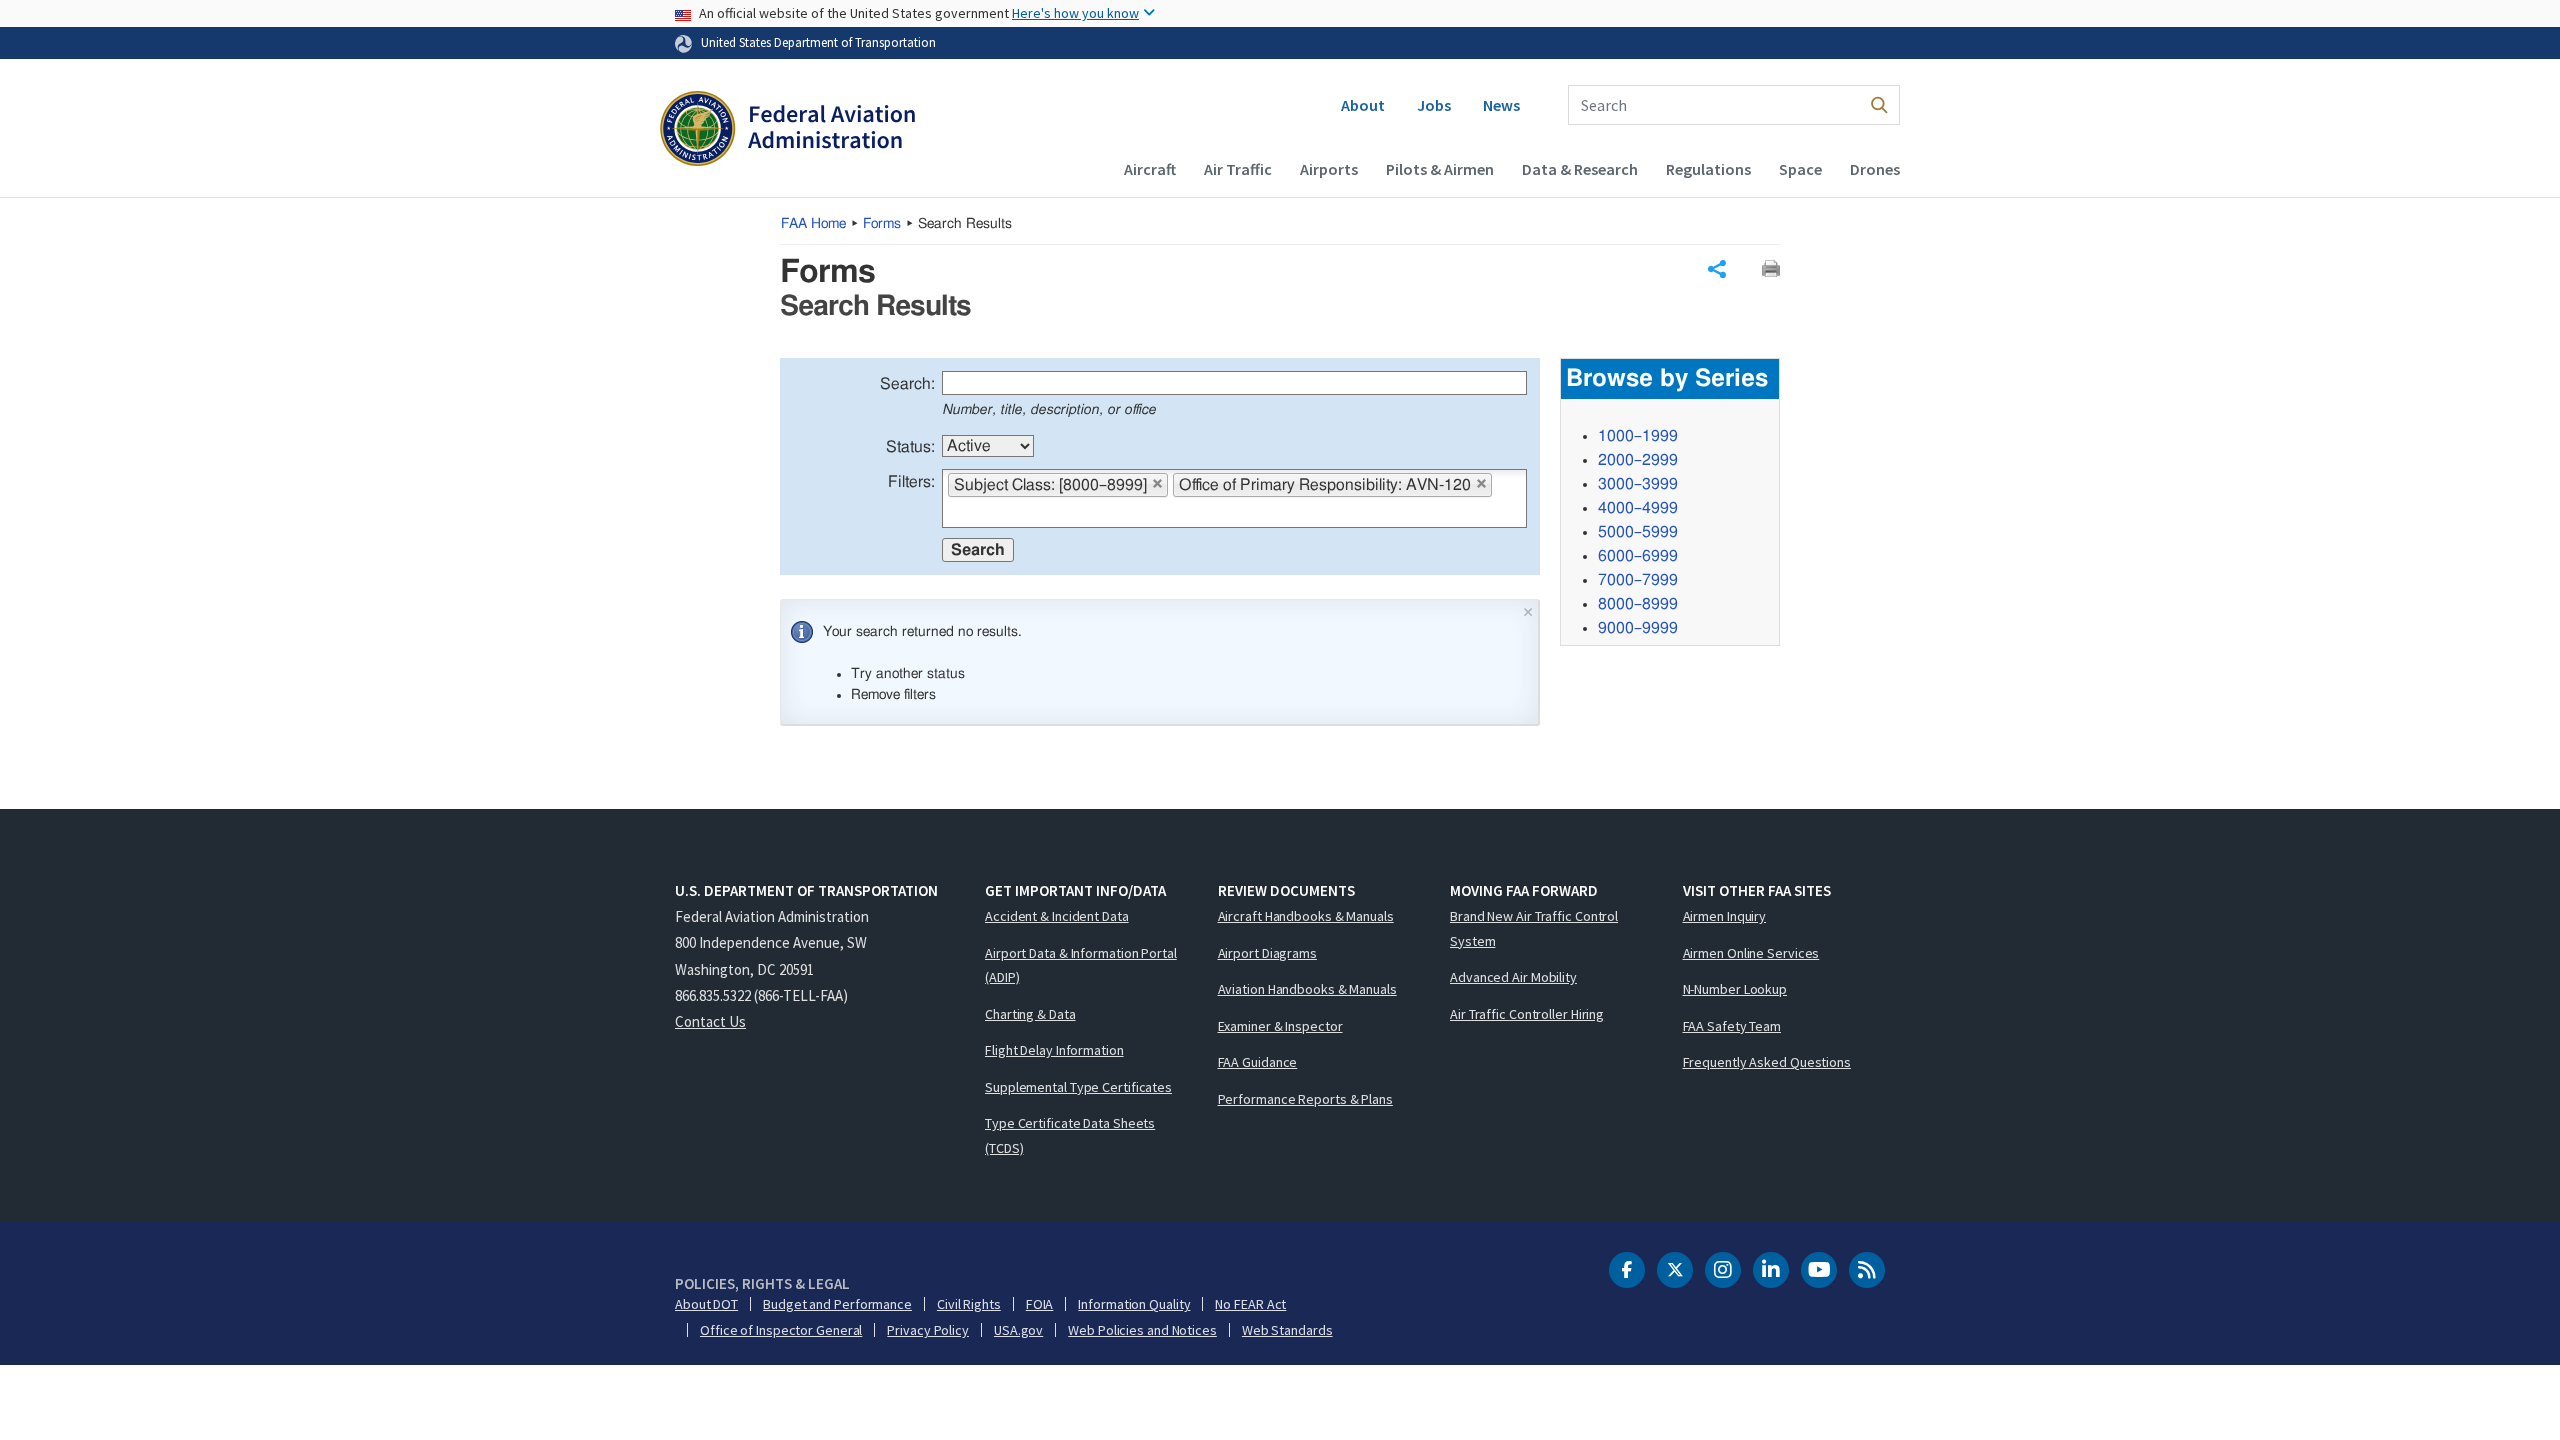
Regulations (1708, 169)
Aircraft (1150, 169)
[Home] (787, 131)
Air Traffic (1238, 169)
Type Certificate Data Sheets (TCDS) (1070, 1135)
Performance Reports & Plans (1305, 1099)
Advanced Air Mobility (1513, 977)
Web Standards (1287, 1330)
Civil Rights (969, 1304)
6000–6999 (1638, 556)
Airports (1329, 169)
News (1501, 105)
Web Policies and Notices (1142, 1330)
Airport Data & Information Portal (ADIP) (1081, 965)
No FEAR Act (1250, 1304)
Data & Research (1580, 169)
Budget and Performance (837, 1304)
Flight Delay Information (1054, 1050)
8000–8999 (1638, 604)
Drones (1875, 169)
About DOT (706, 1304)
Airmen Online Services (1751, 953)
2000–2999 (1638, 460)
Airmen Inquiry (1725, 916)
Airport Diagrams (1267, 953)
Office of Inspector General (781, 1330)
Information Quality (1134, 1304)
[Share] (1717, 269)
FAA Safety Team (1732, 1026)
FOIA (1040, 1304)
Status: (910, 447)
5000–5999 (1638, 532)
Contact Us (710, 1021)
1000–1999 (1638, 436)
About (1363, 105)
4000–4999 (1638, 508)
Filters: (911, 482)
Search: (907, 384)
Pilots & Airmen (1440, 169)
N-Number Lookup (1735, 989)
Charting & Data (1030, 1014)
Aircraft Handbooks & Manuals (1306, 916)
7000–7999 (1638, 580)
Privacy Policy (928, 1330)
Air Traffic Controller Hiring (1527, 1014)
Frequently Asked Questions (1767, 1062)
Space (1800, 169)
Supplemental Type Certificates (1078, 1087)
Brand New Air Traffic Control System (1534, 928)
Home (813, 224)
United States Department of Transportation (818, 42)
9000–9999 (1638, 628)
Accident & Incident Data (1057, 916)
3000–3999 (1638, 484)
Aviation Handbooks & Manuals (1307, 989)
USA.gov (1018, 1330)
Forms (882, 224)
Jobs (1434, 105)
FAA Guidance (1258, 1062)
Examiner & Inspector (1280, 1026)
